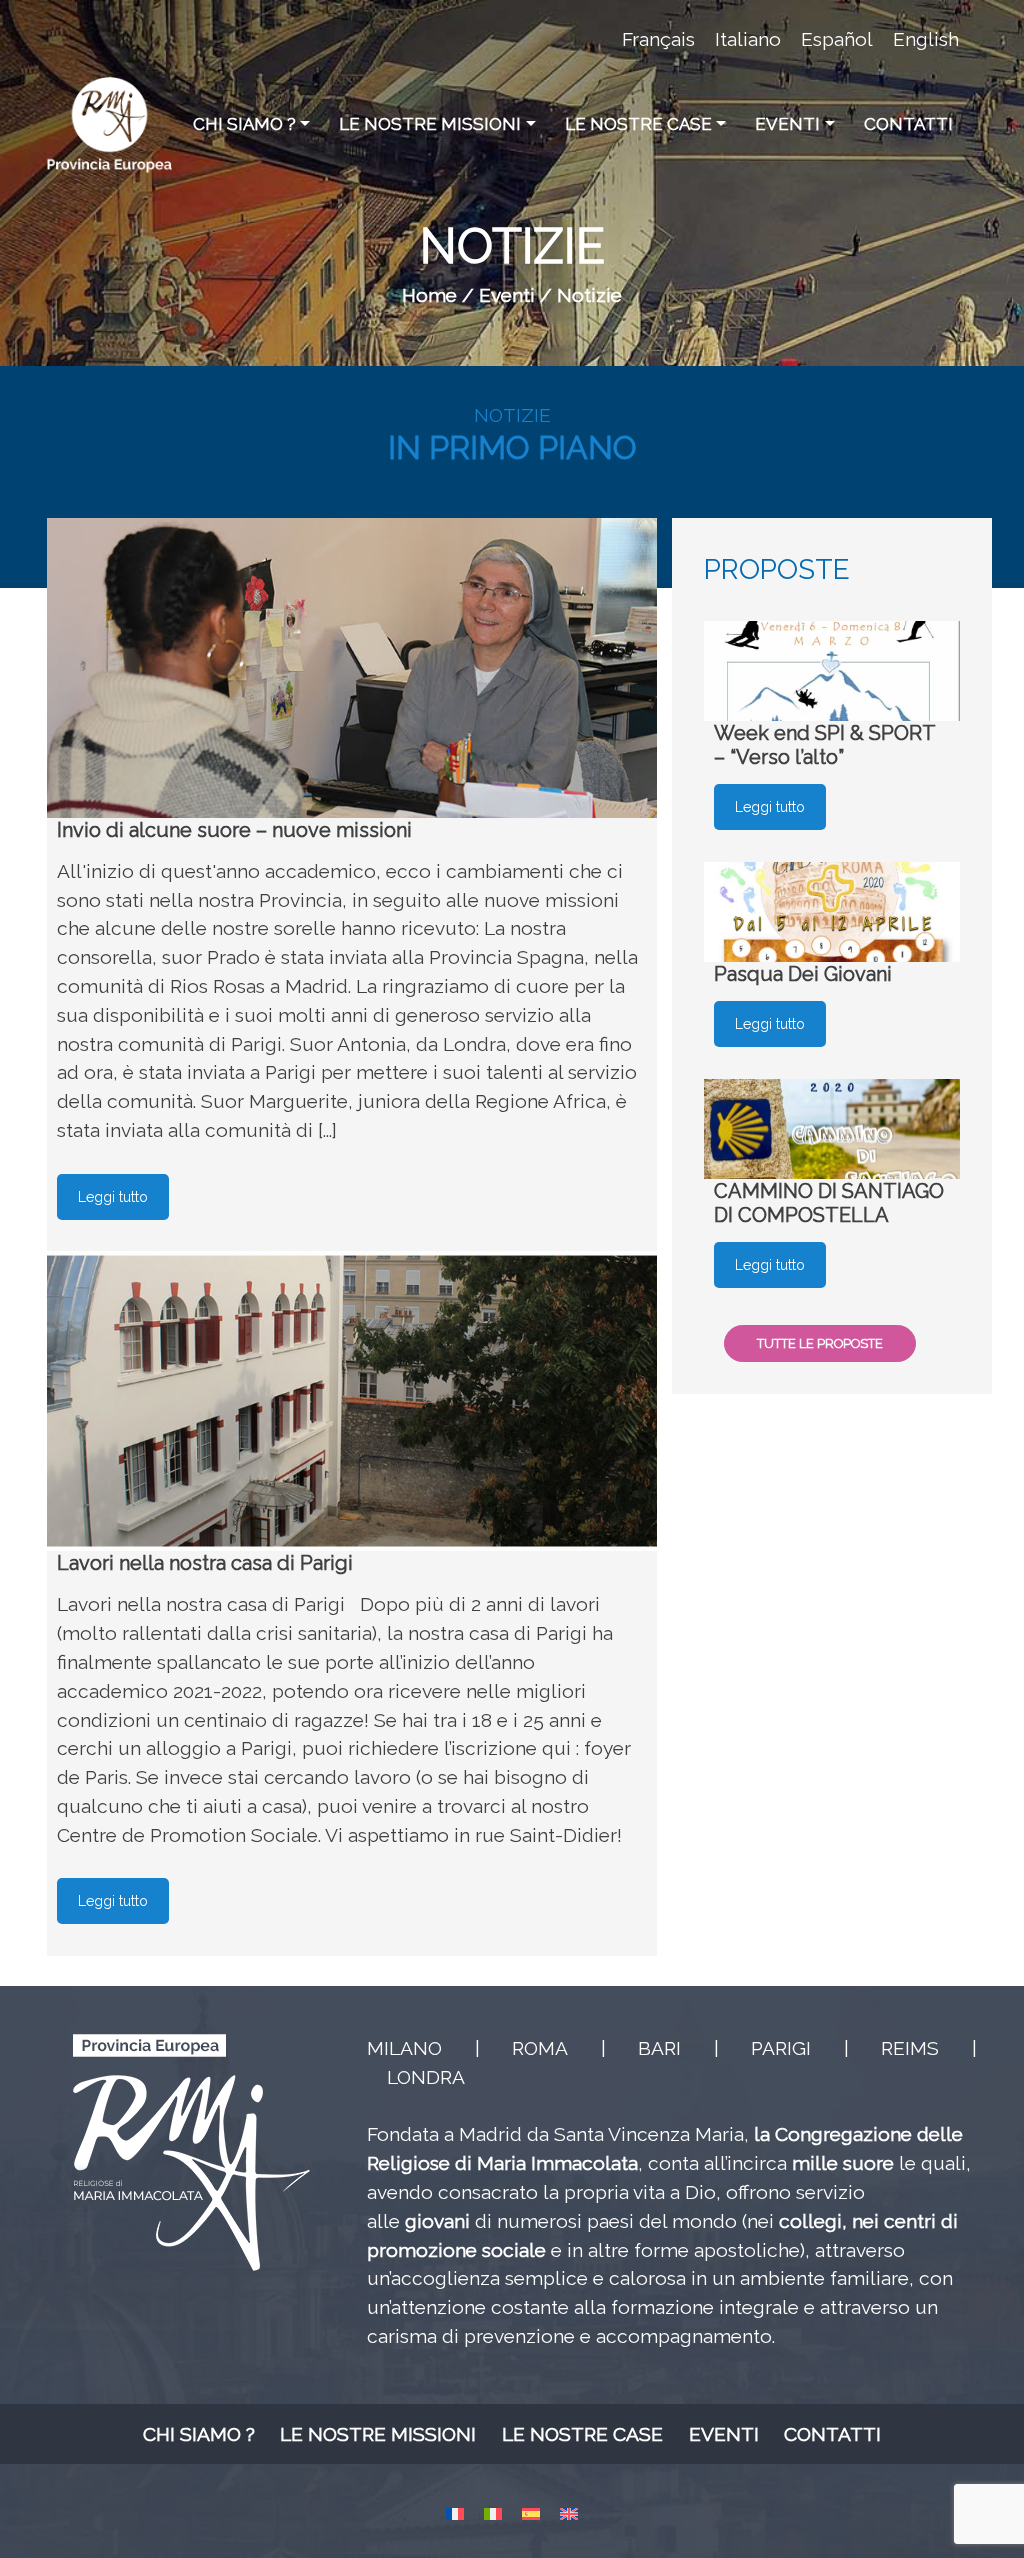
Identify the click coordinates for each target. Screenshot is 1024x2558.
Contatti (908, 124)
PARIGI (781, 2048)
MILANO (404, 2048)
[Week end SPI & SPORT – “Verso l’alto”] (832, 671)
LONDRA (426, 2077)
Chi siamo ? (244, 124)
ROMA (540, 2048)
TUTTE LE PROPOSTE (820, 1343)
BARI (659, 2048)
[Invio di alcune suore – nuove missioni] (352, 668)
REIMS (910, 2048)
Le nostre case (638, 124)
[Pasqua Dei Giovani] (832, 912)
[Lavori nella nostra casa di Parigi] (352, 1401)
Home (429, 295)
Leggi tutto (113, 1197)
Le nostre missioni (430, 124)
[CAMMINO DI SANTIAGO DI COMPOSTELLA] (832, 1129)
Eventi (787, 124)
